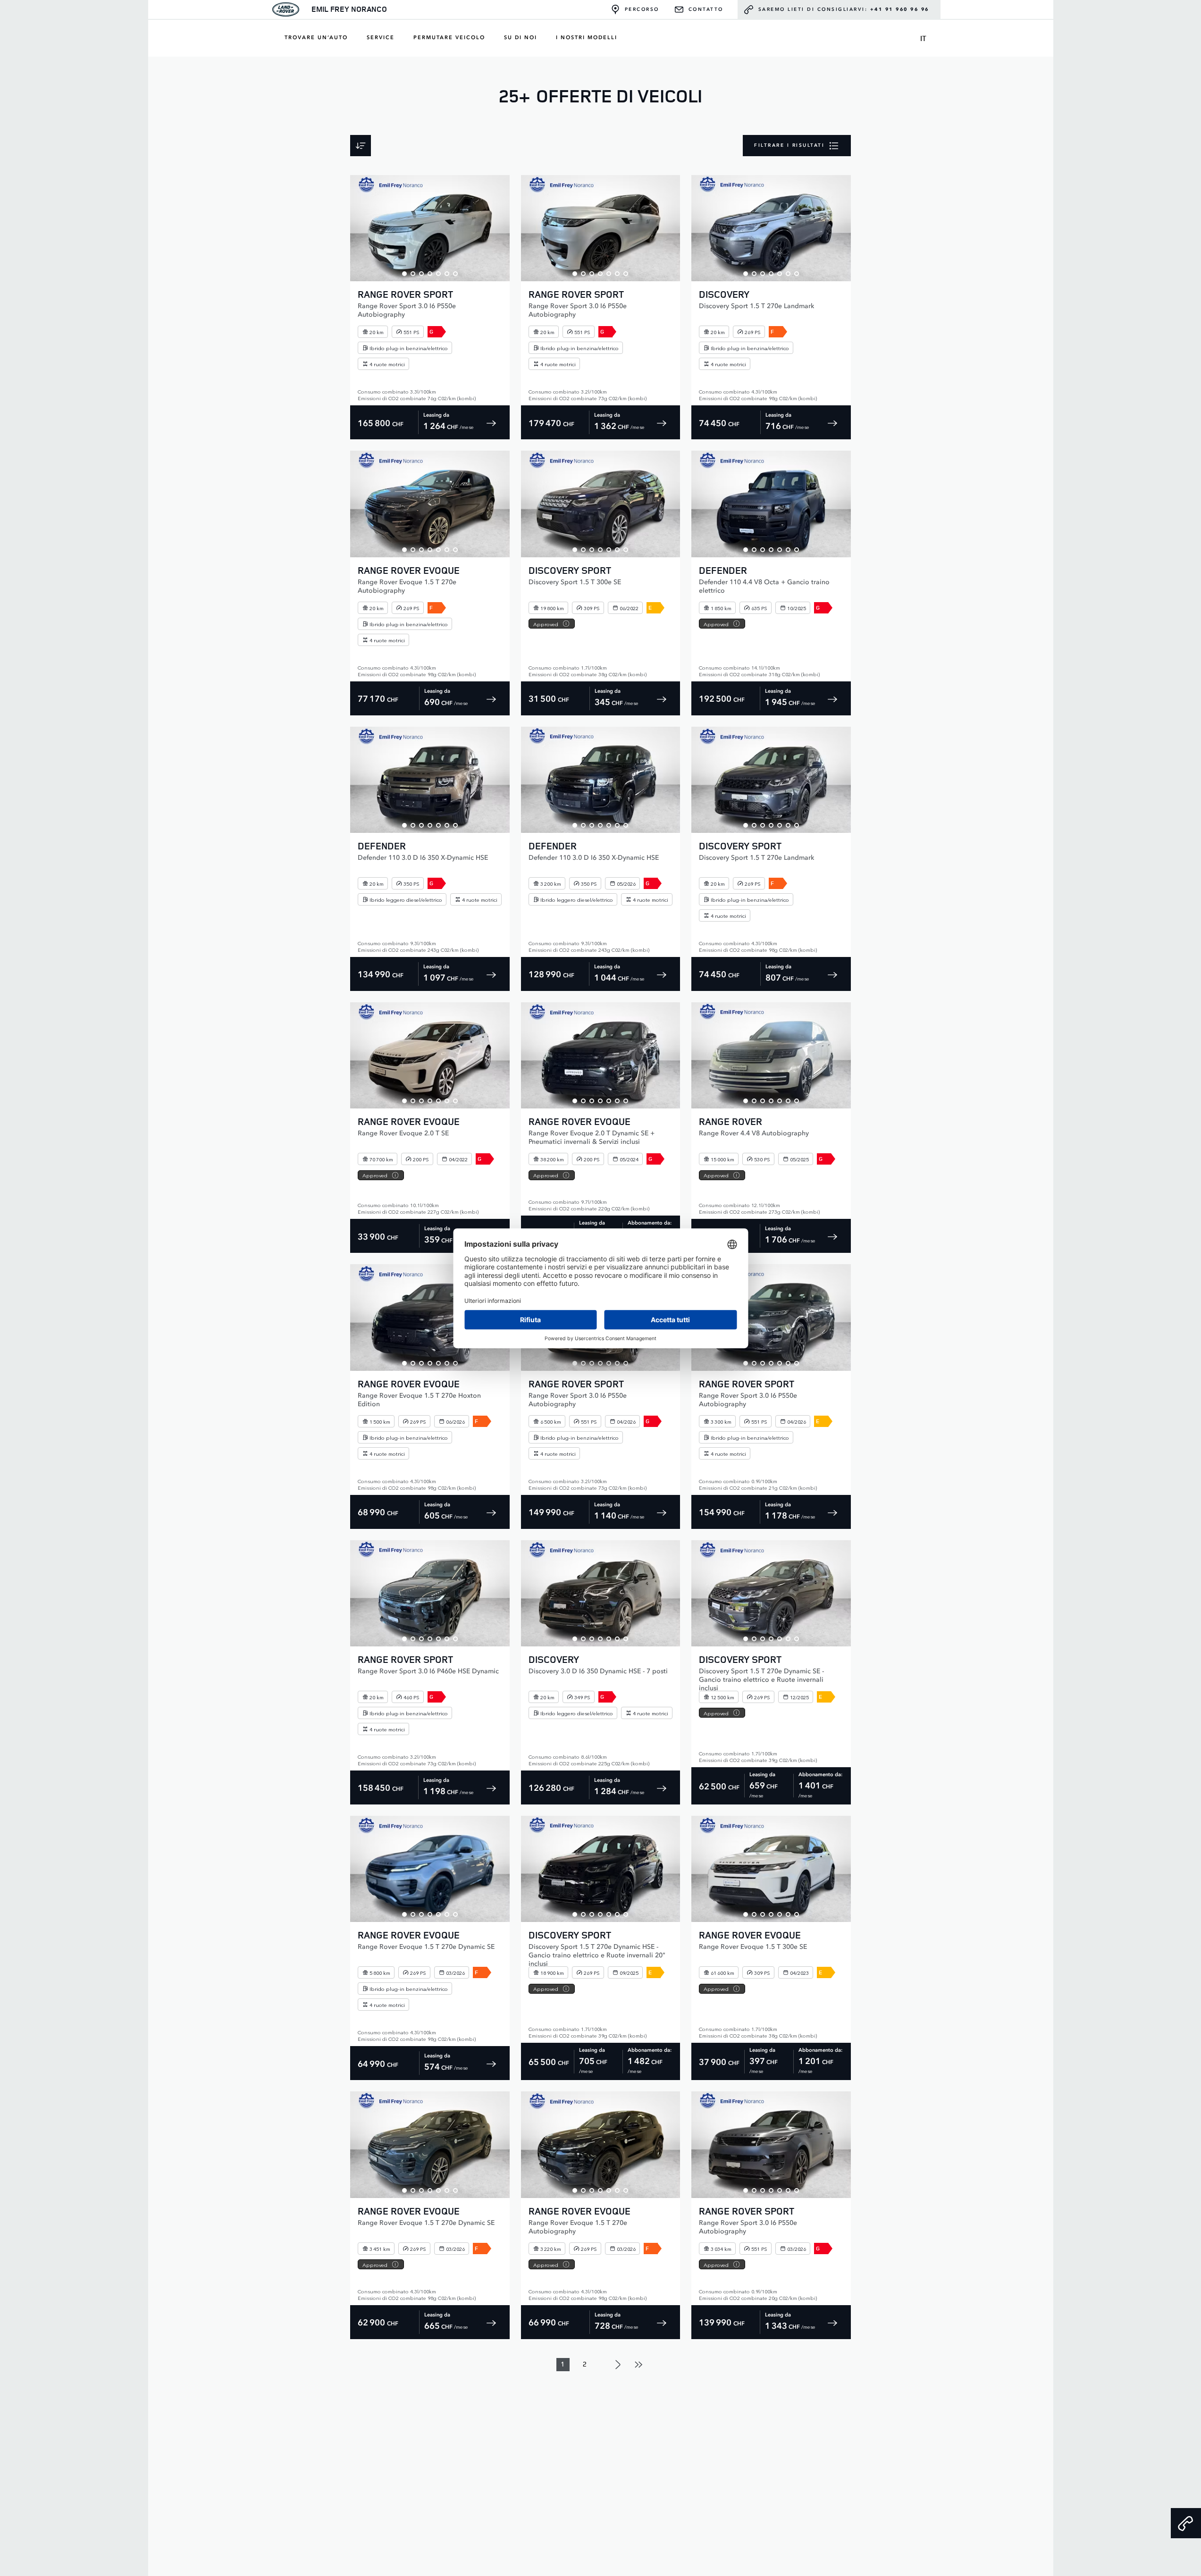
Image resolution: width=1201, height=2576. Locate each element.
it (923, 38)
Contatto (706, 9)
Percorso (642, 9)
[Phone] (1186, 2523)
